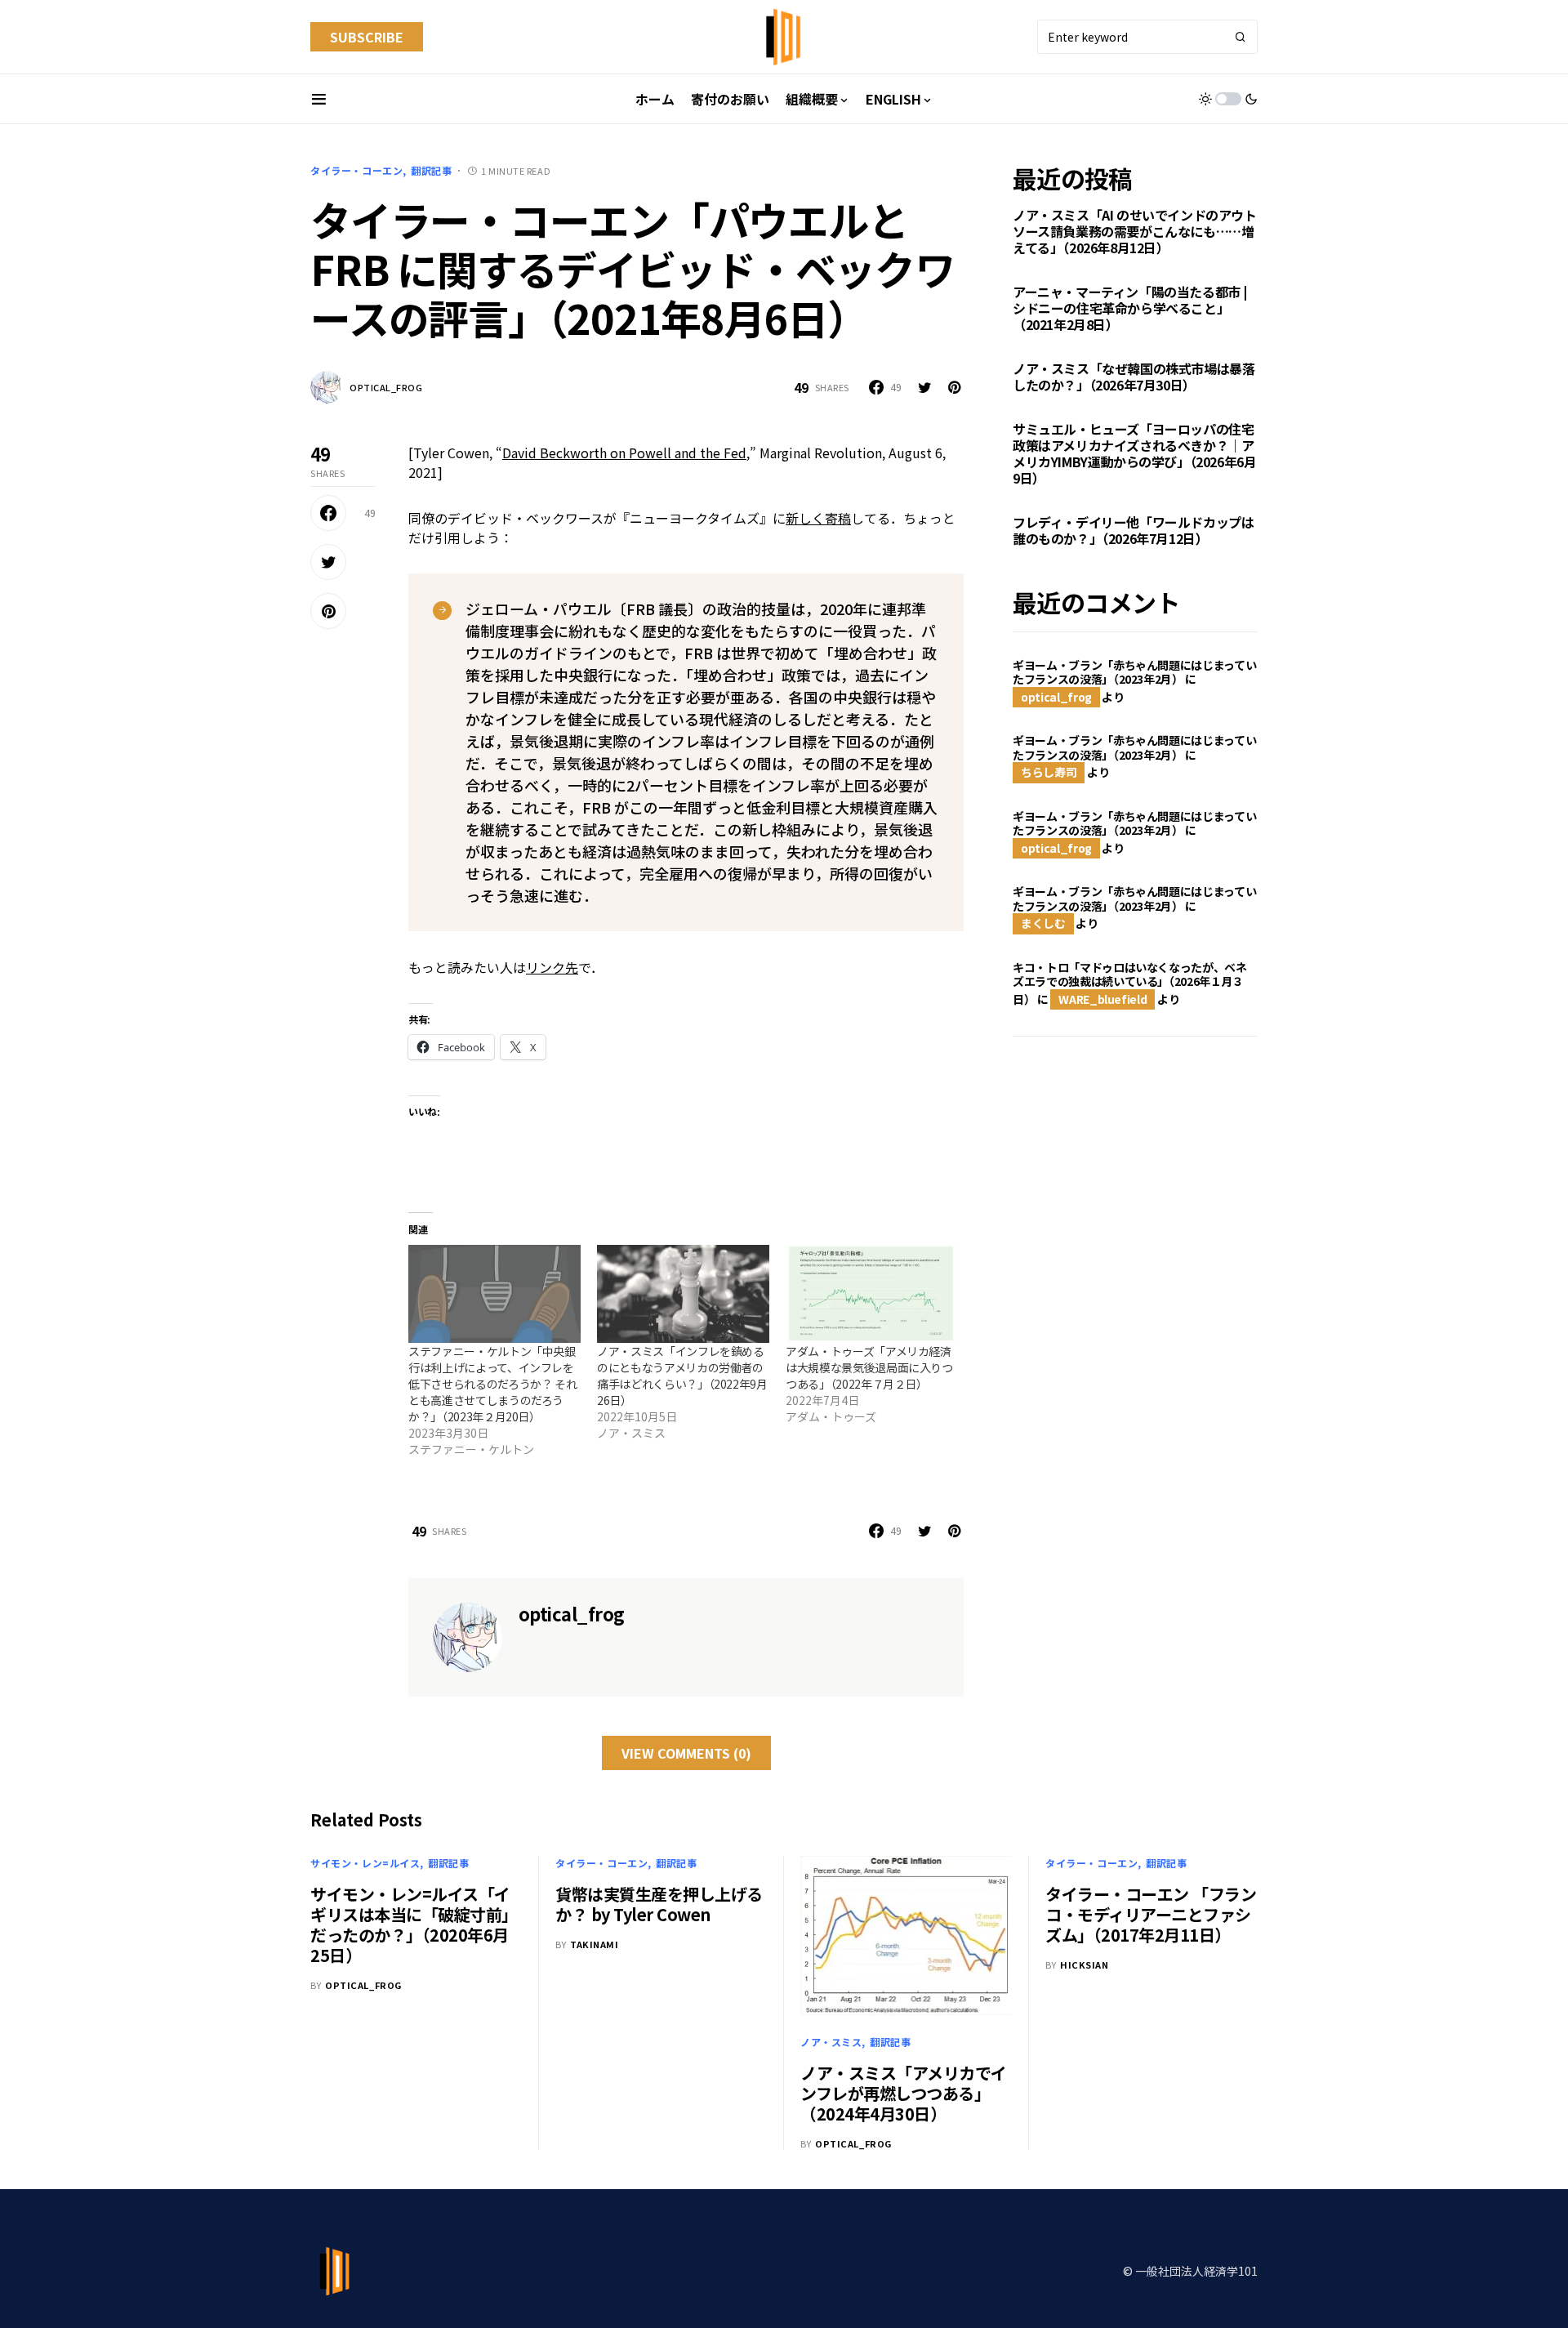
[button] (319, 99)
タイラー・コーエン (356, 170)
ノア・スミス (831, 2042)
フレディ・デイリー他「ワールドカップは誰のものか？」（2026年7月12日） (1133, 531)
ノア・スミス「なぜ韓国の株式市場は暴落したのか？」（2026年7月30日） (1134, 377)
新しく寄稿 (818, 518)
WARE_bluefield (1102, 999)
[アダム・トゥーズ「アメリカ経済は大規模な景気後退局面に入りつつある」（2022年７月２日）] (872, 1294)
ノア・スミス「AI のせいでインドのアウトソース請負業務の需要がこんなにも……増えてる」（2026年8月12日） (1135, 232)
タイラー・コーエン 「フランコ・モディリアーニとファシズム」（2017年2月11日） (1151, 1914)
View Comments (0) (686, 1753)
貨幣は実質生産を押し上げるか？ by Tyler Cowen (659, 1904)
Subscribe (367, 37)
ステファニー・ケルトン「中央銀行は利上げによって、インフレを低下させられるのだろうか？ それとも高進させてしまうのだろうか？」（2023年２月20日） (492, 1384)
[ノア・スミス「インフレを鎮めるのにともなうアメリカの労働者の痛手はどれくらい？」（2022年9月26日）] (683, 1294)
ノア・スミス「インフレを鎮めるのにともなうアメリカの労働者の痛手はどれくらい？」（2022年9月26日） (682, 1376)
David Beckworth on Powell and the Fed (624, 453)
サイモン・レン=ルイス (365, 1863)
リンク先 (552, 967)
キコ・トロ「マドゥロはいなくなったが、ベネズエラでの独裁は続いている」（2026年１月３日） (1130, 983)
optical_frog (386, 387)
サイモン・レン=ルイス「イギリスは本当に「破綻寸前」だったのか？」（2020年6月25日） (414, 1924)
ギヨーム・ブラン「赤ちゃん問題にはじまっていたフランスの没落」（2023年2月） (1134, 672)
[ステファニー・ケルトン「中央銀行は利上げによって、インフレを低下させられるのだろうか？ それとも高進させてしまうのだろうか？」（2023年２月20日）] (494, 1294)
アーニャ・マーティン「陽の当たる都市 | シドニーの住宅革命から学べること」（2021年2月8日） (1130, 309)
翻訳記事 (431, 170)
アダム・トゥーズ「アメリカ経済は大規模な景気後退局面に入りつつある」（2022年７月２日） (869, 1367)
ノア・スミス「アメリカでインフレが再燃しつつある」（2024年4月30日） (904, 2093)
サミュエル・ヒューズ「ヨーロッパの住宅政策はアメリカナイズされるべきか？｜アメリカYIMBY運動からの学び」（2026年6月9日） (1134, 454)
